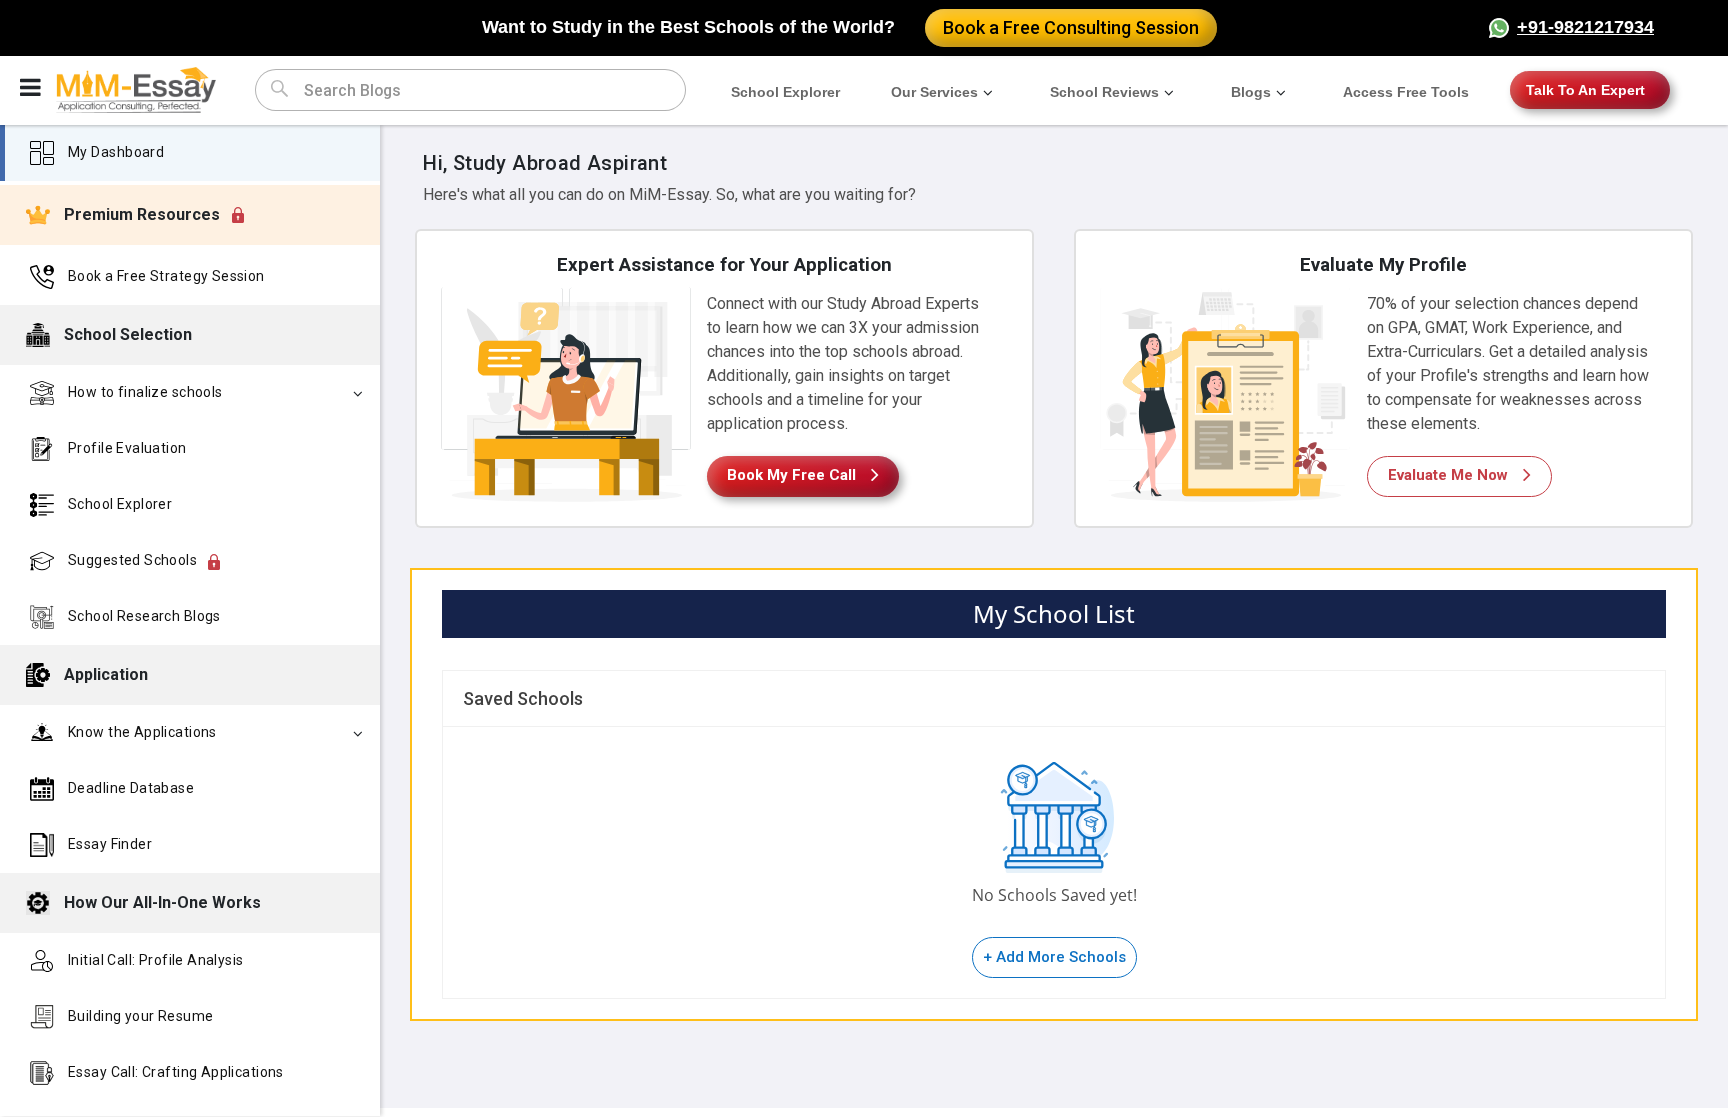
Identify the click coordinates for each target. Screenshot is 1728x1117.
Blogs (1251, 92)
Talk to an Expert (1585, 90)
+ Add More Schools (1054, 957)
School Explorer (785, 92)
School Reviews (1104, 92)
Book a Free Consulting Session (1071, 27)
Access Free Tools (1406, 92)
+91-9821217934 (1585, 27)
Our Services (934, 92)
